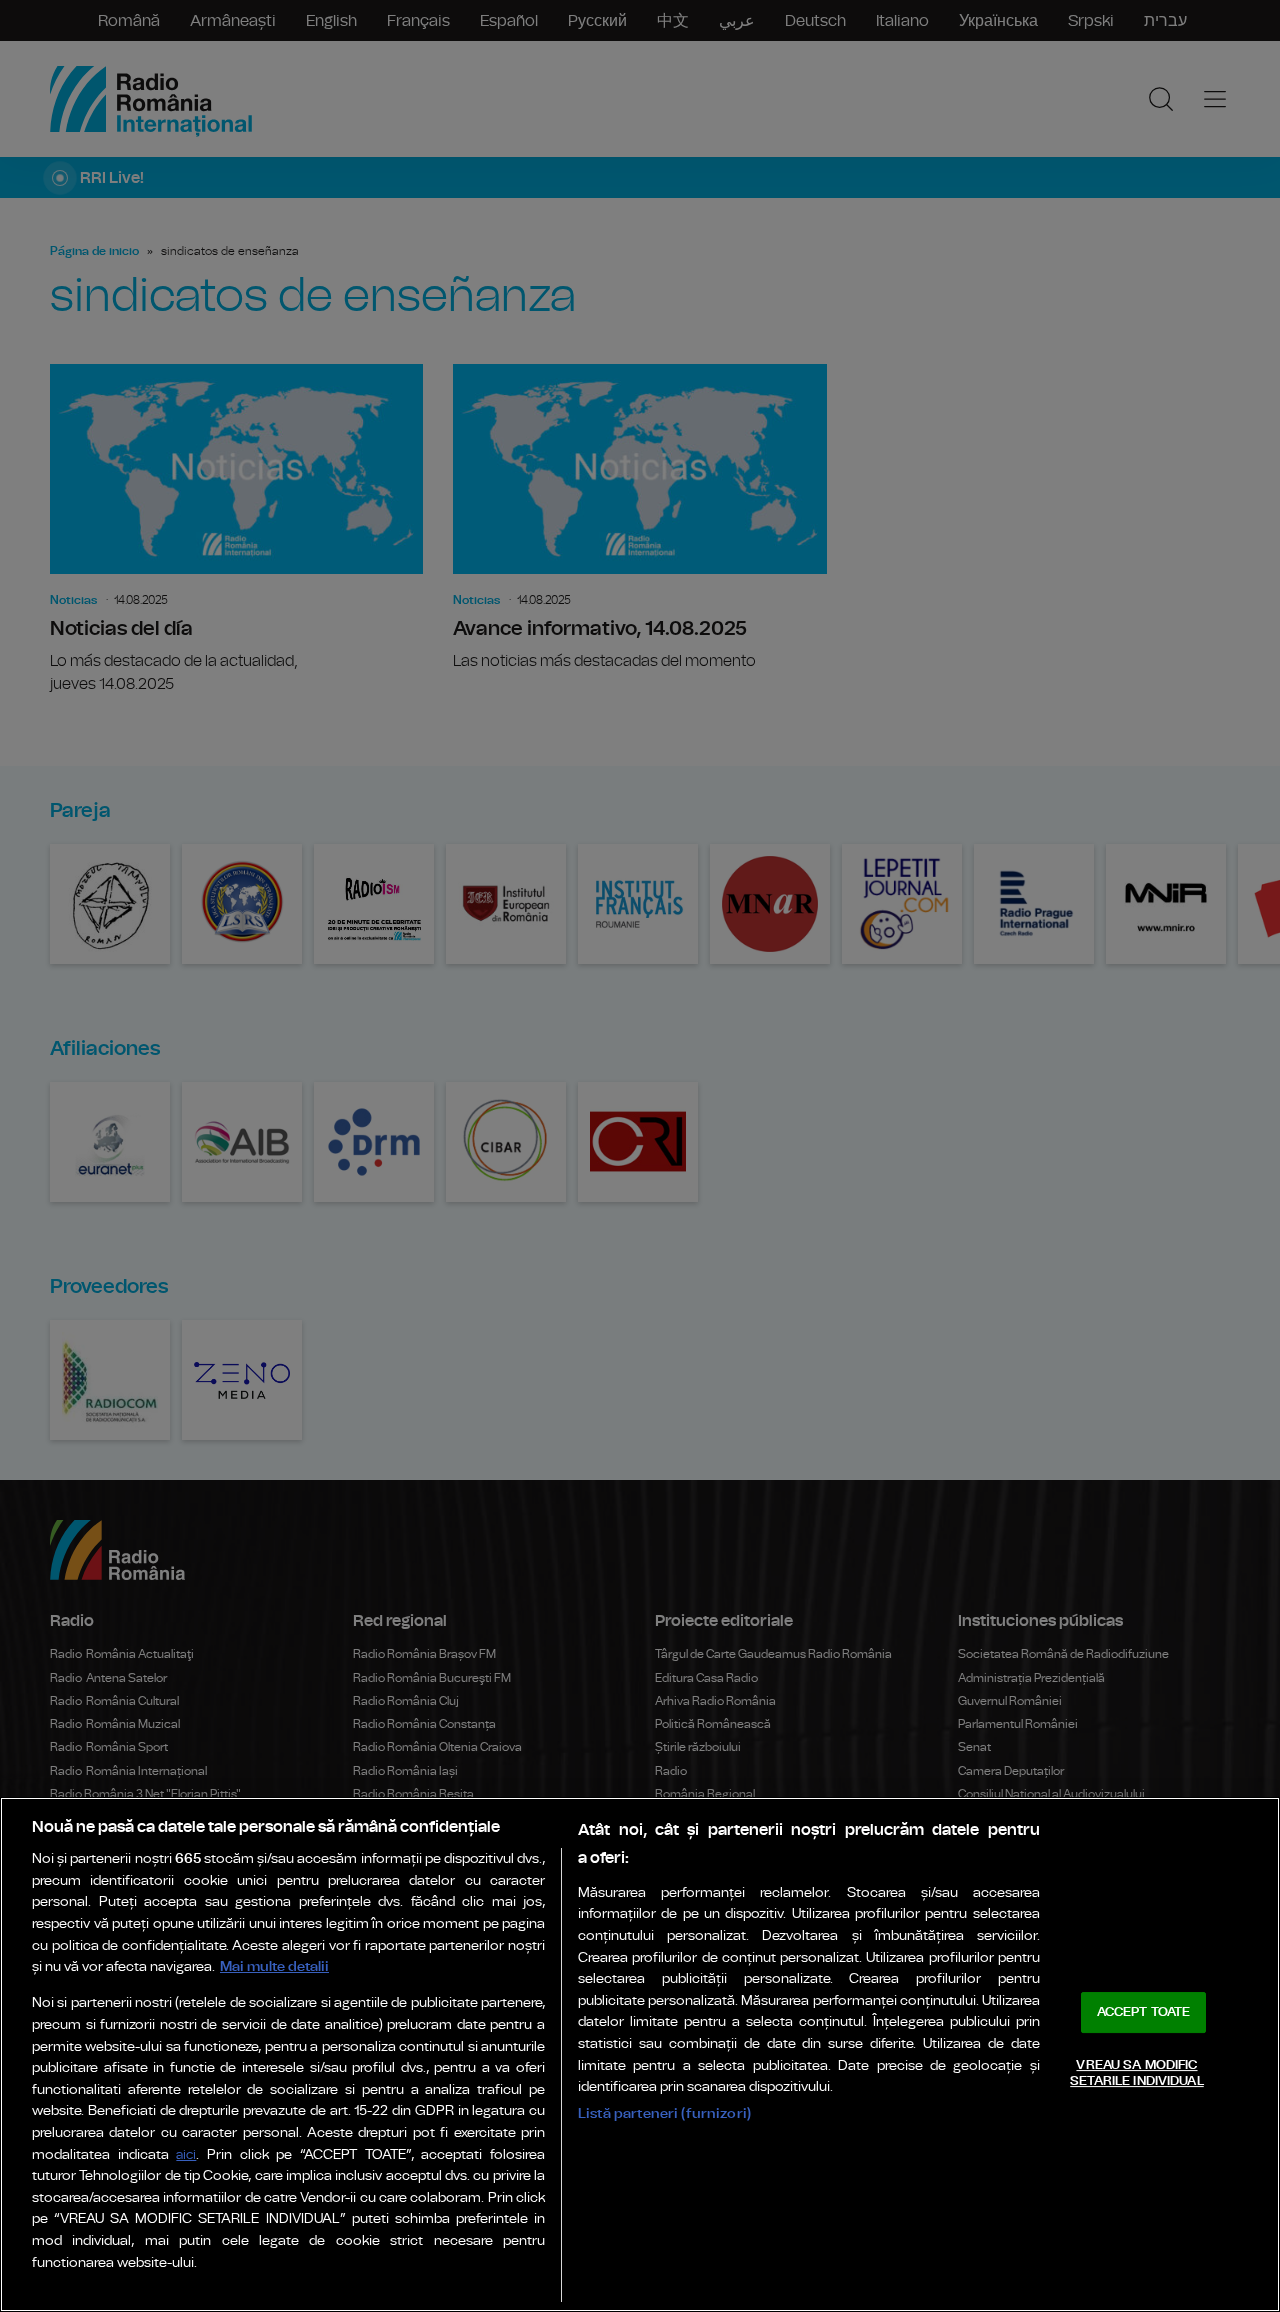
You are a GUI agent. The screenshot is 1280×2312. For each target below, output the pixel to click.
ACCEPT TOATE (1144, 2012)
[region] (640, 2054)
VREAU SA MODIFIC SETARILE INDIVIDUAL (1136, 2073)
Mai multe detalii (274, 1966)
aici (186, 2155)
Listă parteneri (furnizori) (664, 2113)
